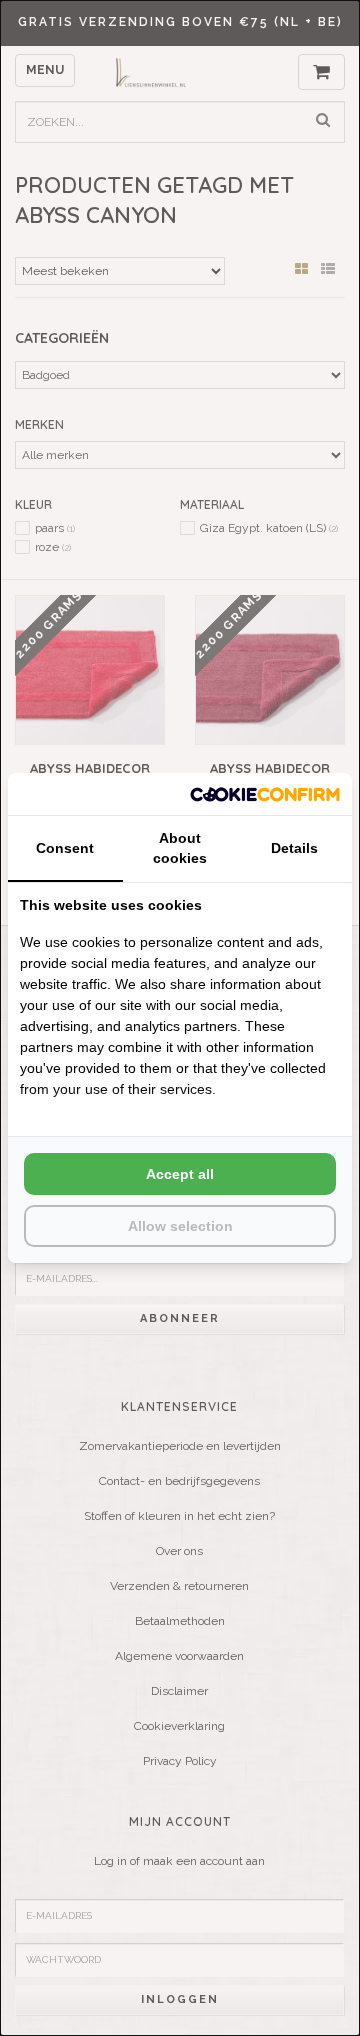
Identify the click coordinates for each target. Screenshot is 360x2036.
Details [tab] (294, 848)
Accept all (180, 1174)
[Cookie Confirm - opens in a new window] (265, 793)
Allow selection (180, 1226)
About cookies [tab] (180, 848)
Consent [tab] (65, 848)
